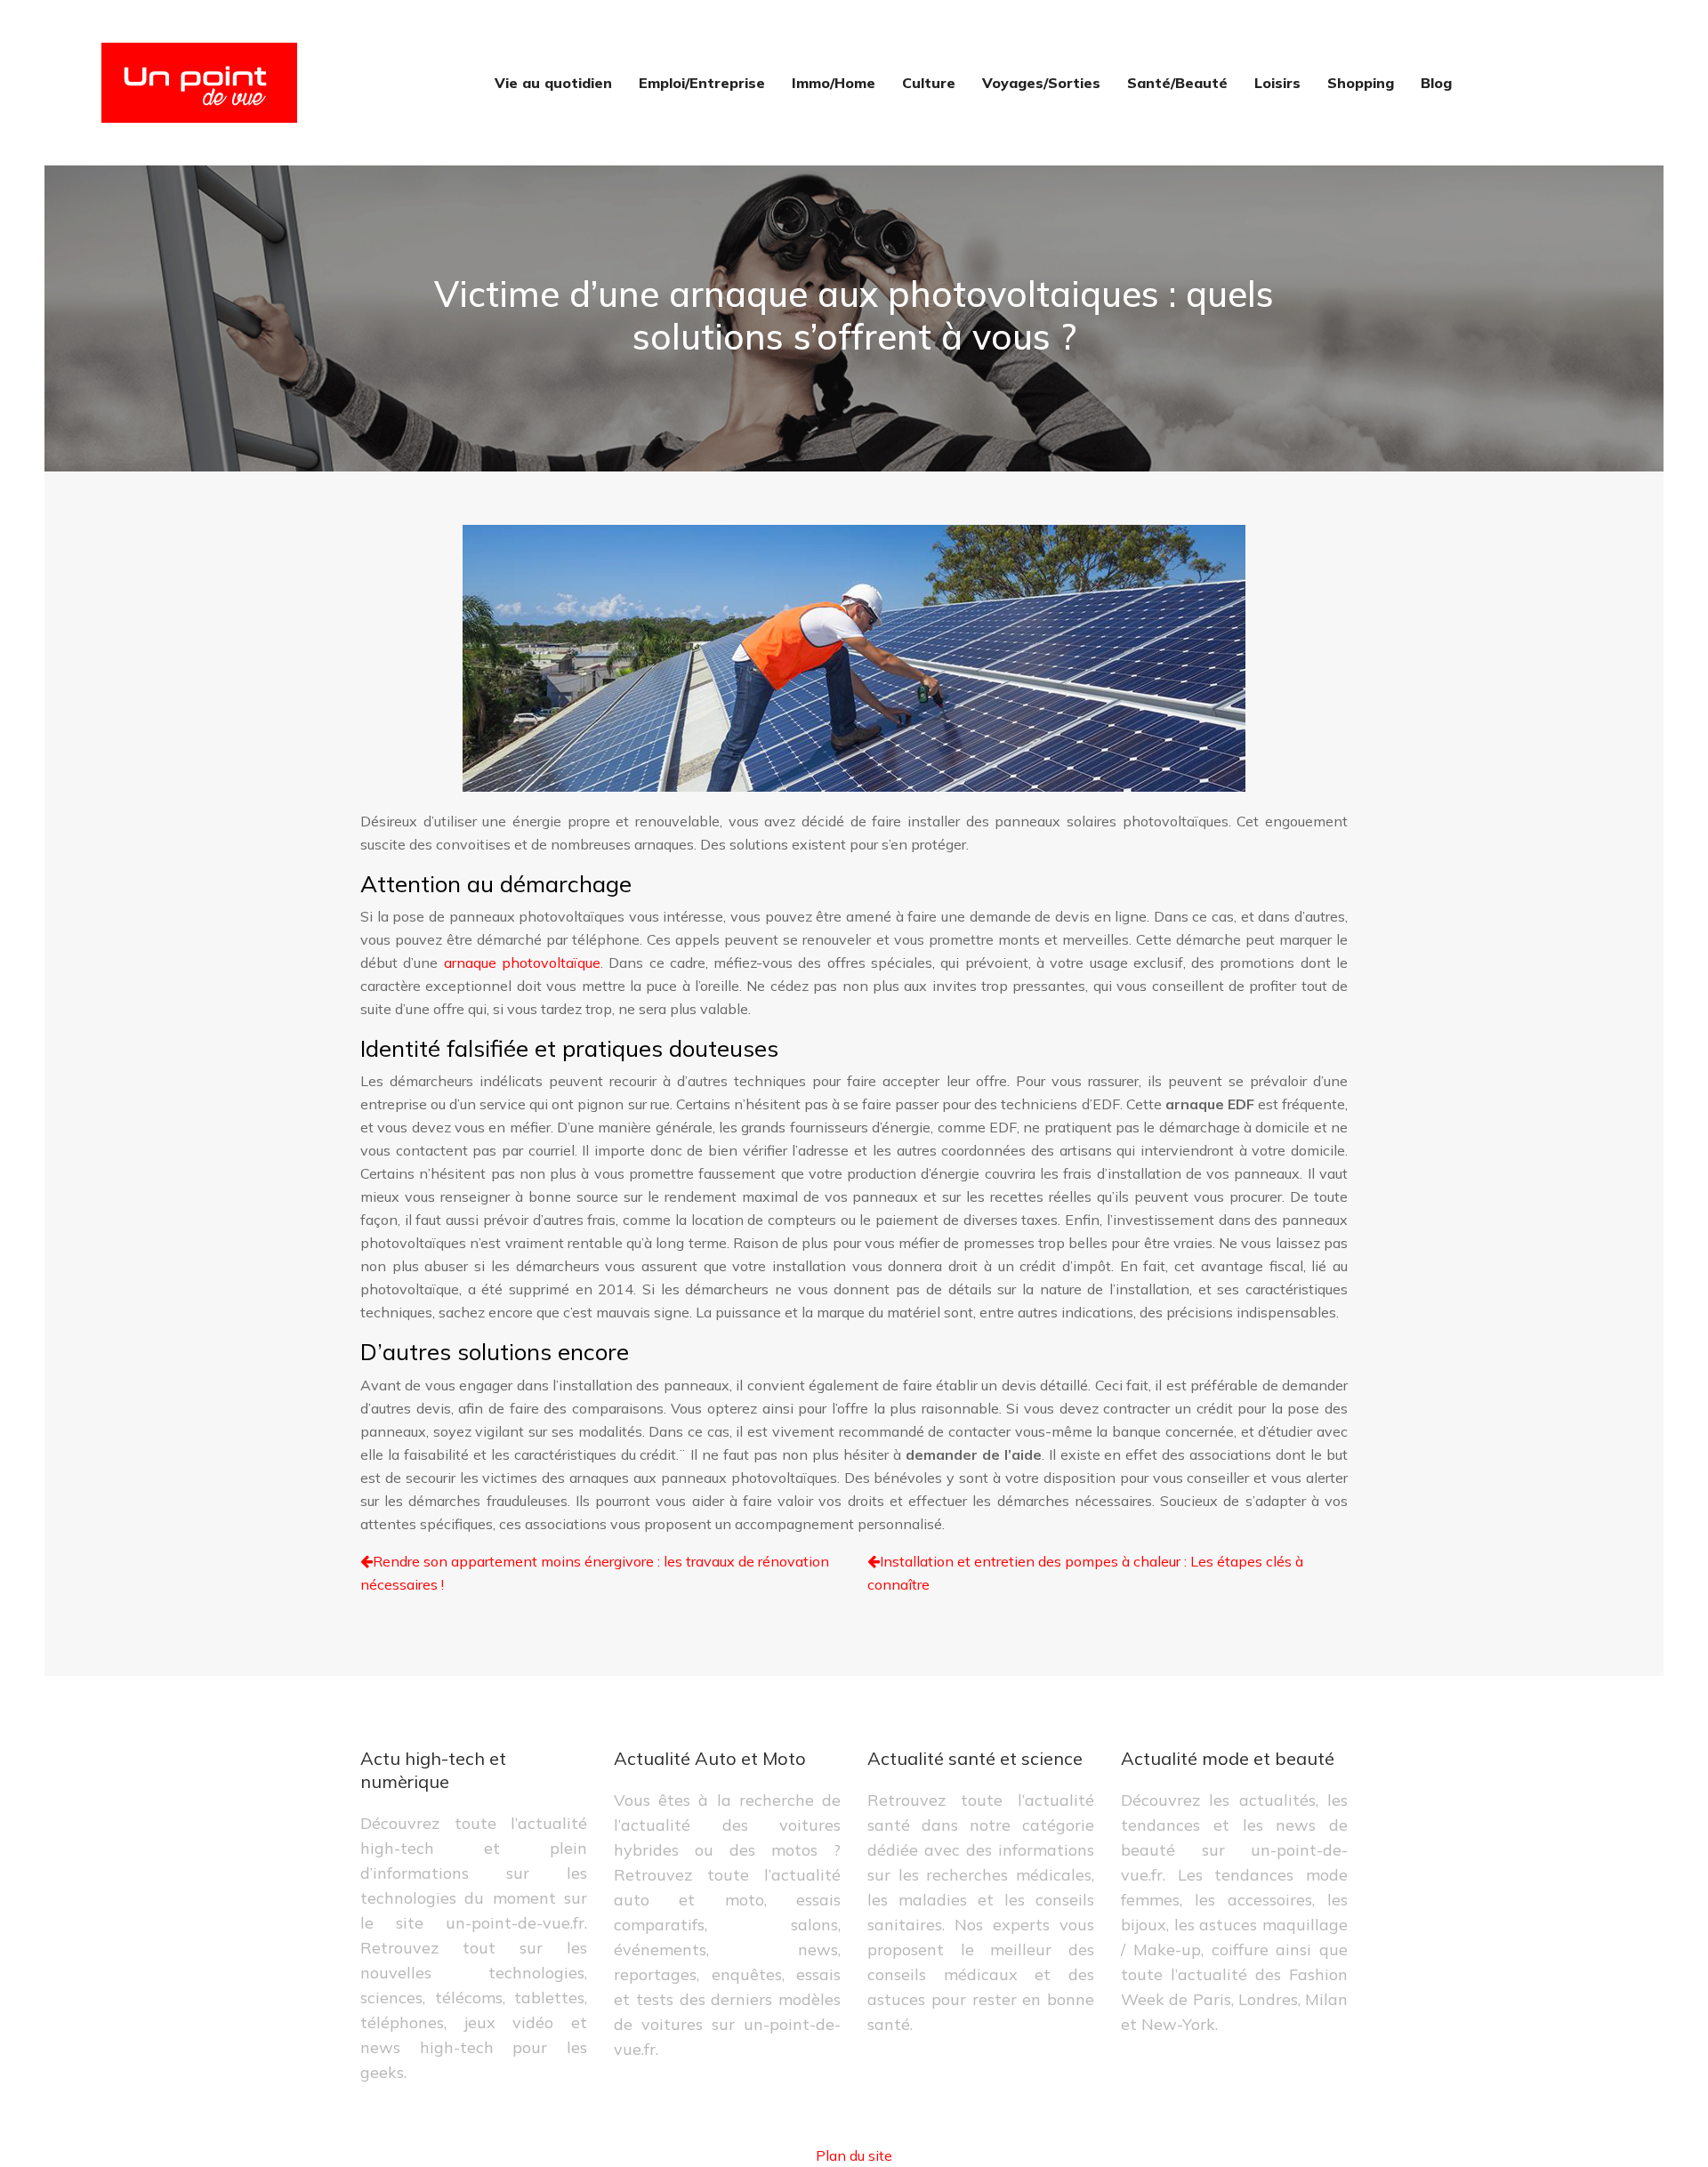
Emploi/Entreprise (702, 83)
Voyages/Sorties (1041, 83)
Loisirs (1277, 83)
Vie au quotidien (553, 83)
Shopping (1361, 83)
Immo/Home (834, 83)
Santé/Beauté (1177, 83)
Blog (1436, 83)
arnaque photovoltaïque (522, 963)
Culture (929, 83)
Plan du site (854, 2155)
